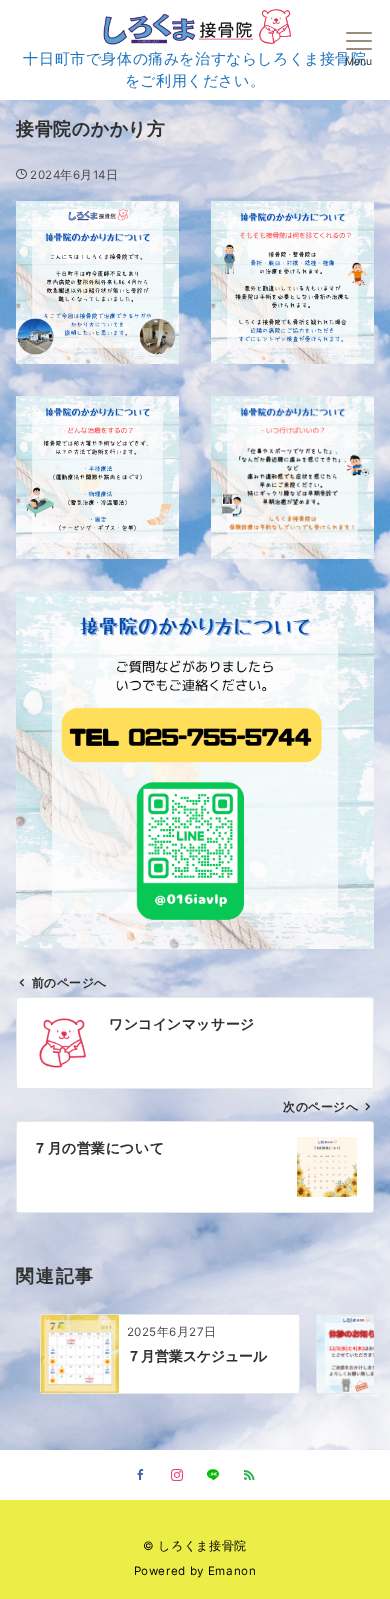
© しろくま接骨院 (195, 1546)
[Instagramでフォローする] (177, 1476)
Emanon (232, 1571)
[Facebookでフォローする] (141, 1476)
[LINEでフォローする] (213, 1476)
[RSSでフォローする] (249, 1476)
